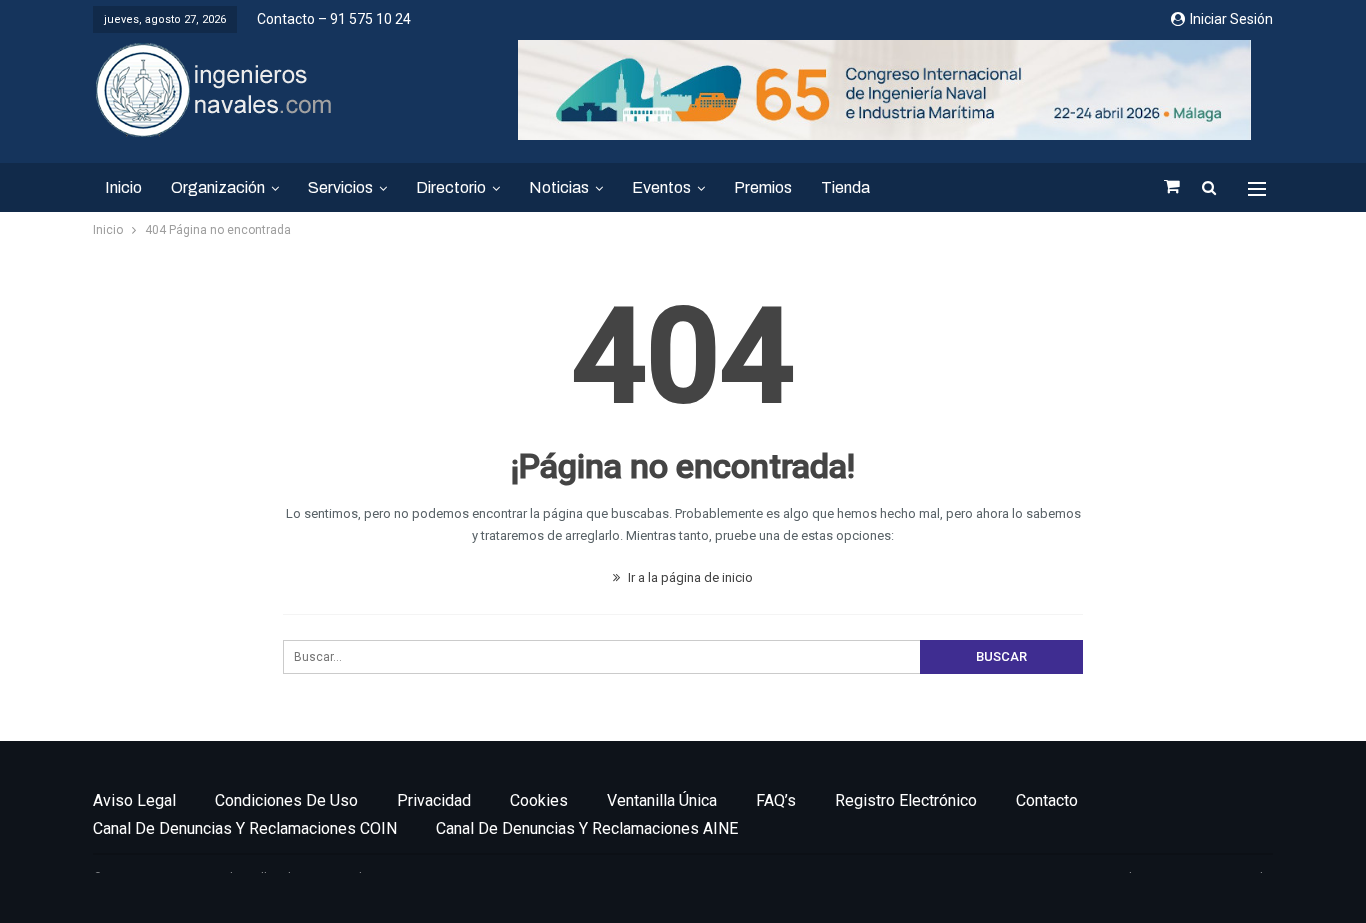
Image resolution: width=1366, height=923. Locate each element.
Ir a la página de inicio (689, 577)
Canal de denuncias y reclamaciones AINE (587, 828)
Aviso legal (134, 800)
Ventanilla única (662, 800)
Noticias (559, 187)
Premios (763, 187)
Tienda (845, 187)
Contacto (1047, 800)
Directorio (451, 187)
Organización (218, 187)
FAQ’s (776, 800)
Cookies (539, 800)
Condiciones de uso (286, 800)
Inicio (123, 187)
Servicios (340, 187)
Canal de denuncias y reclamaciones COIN (245, 828)
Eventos (661, 187)
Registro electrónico (906, 800)
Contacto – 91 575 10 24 (334, 19)
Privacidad (434, 800)
